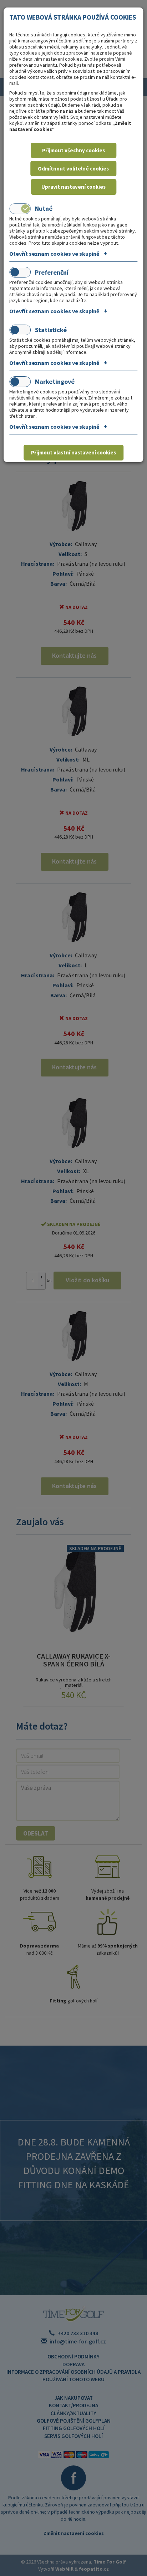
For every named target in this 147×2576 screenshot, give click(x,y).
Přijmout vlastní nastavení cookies (73, 452)
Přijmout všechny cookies (73, 150)
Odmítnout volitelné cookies (73, 169)
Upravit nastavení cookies (73, 187)
